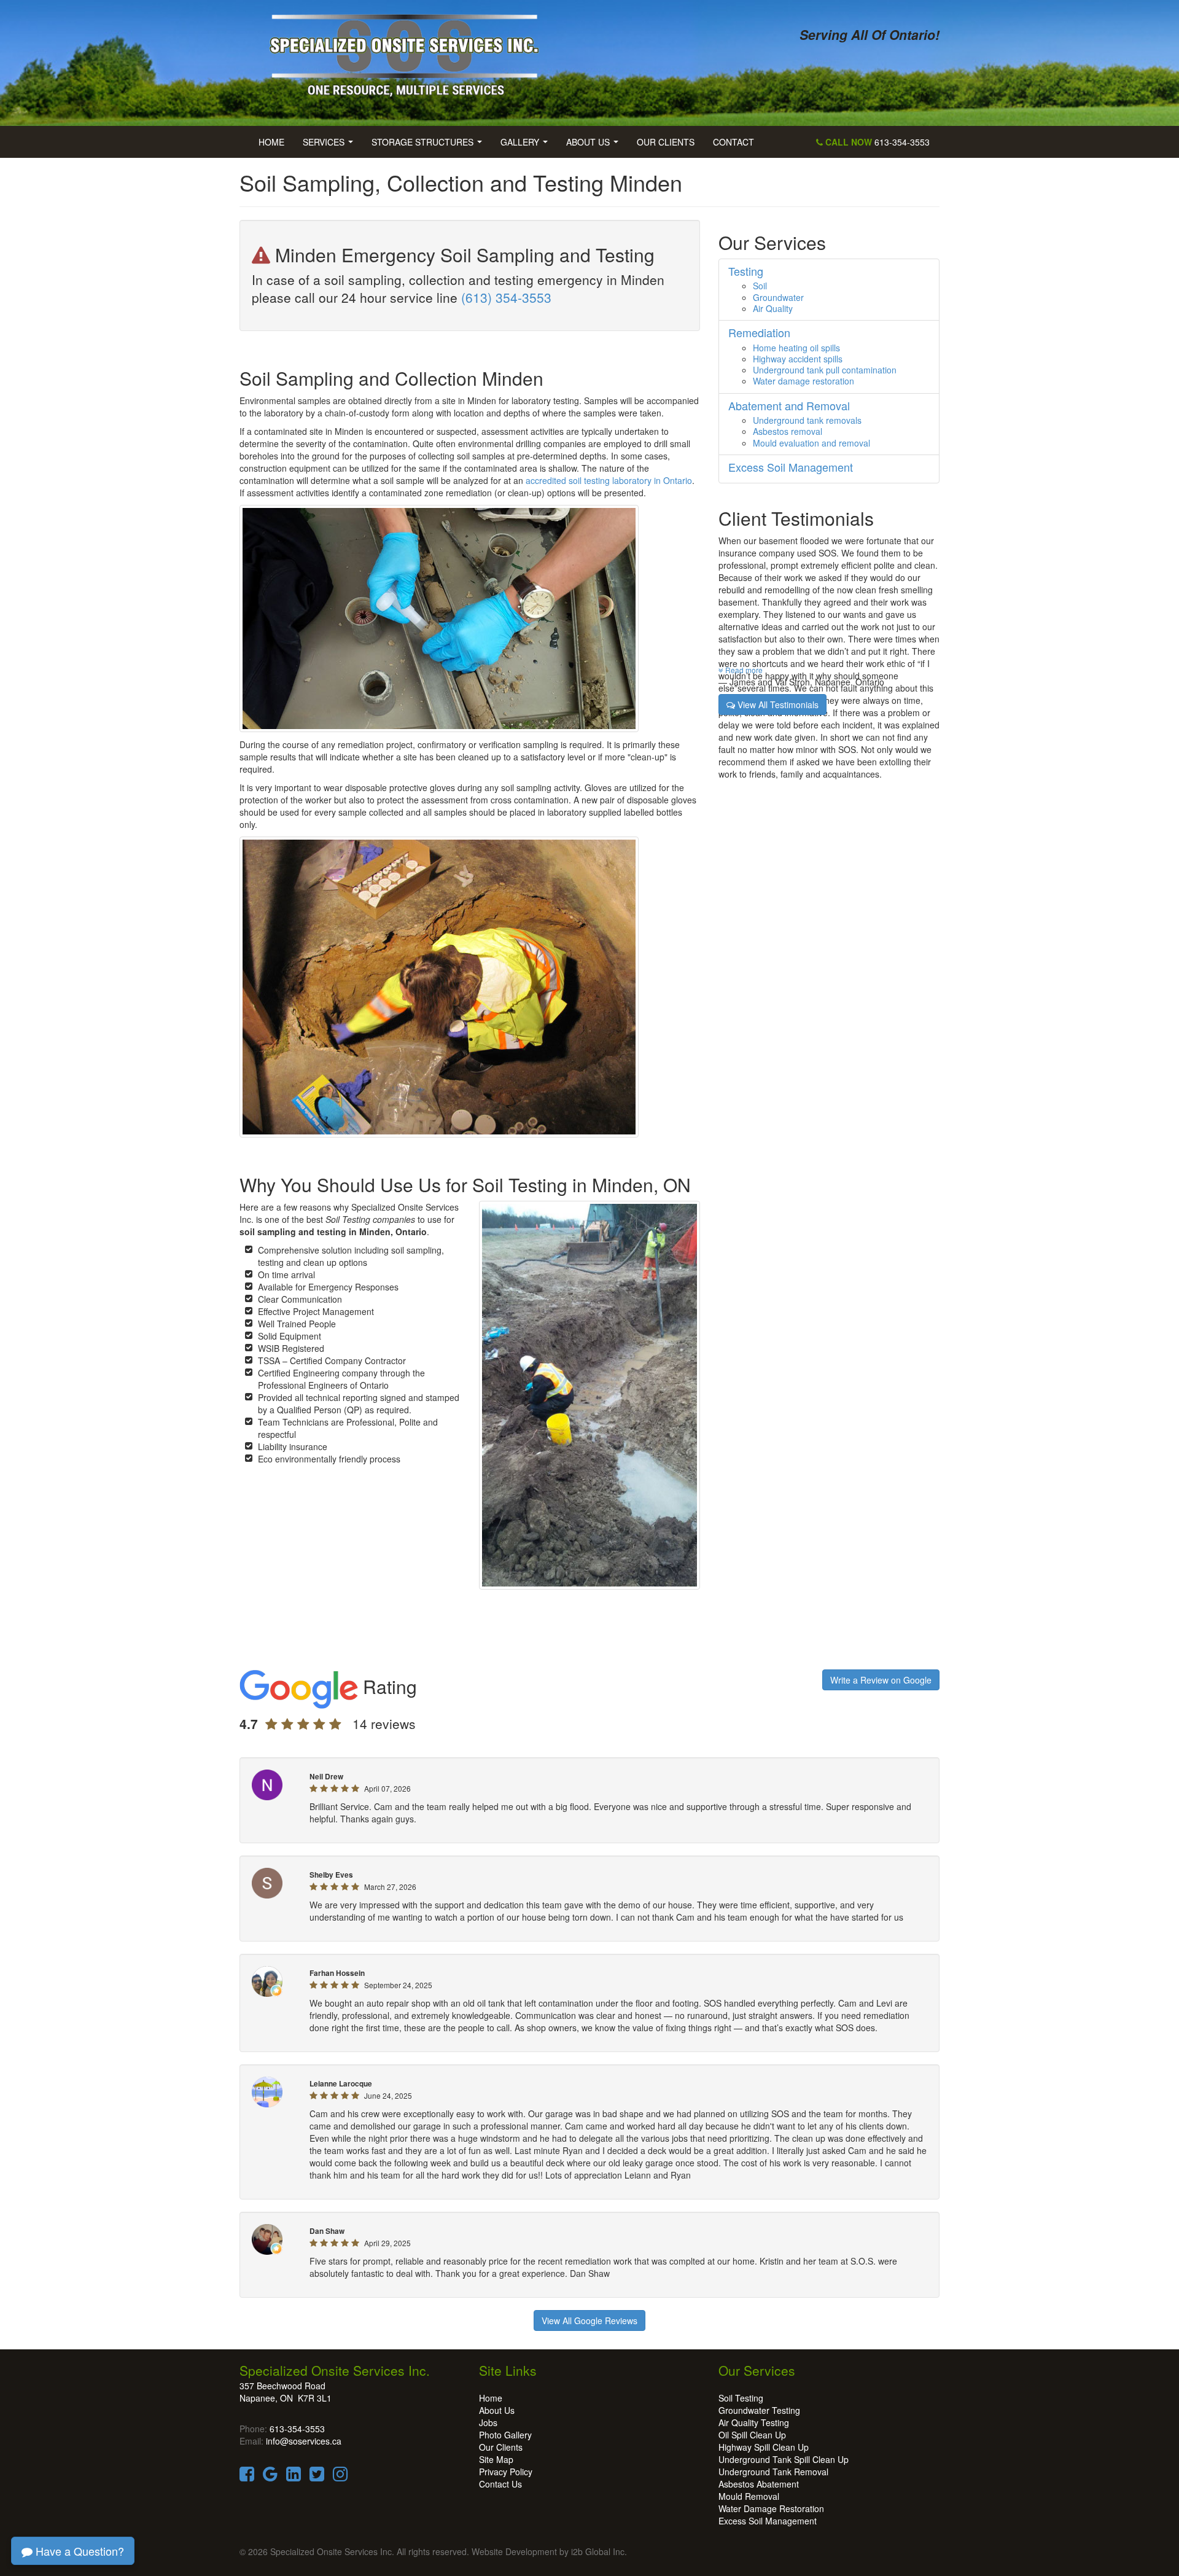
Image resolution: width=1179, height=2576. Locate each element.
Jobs (488, 2422)
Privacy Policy (506, 2472)
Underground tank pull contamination (825, 370)
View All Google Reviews (589, 2320)
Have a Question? (78, 2551)
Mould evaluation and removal (811, 443)
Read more (743, 670)
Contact (733, 142)
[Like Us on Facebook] (247, 2476)
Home (271, 142)
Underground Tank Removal (773, 2472)
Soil (760, 286)
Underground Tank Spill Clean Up (784, 2459)
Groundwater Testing (759, 2410)
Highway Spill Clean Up (764, 2447)
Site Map (496, 2459)
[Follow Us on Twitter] (317, 2476)
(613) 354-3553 (506, 297)
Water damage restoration (804, 381)
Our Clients (666, 142)
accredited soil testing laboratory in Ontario (609, 480)
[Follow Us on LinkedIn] (294, 2476)
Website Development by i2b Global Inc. (549, 2551)
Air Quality (773, 308)
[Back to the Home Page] (410, 50)
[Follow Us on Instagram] (340, 2476)
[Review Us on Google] (270, 2476)
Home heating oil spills (796, 348)
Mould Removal (749, 2496)
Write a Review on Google (881, 1680)
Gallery (527, 146)
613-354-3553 (876, 142)
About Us (595, 146)
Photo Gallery (505, 2435)
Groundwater (778, 297)
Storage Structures (429, 146)
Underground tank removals (807, 420)
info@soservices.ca (304, 2441)
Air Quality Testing (754, 2422)
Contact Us (500, 2484)
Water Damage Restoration (771, 2508)
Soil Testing (741, 2398)
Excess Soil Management (768, 2521)
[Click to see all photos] (439, 986)
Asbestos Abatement (759, 2484)
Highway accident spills (798, 359)
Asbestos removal (788, 431)
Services (330, 146)
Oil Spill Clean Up (752, 2435)
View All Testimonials (777, 704)
